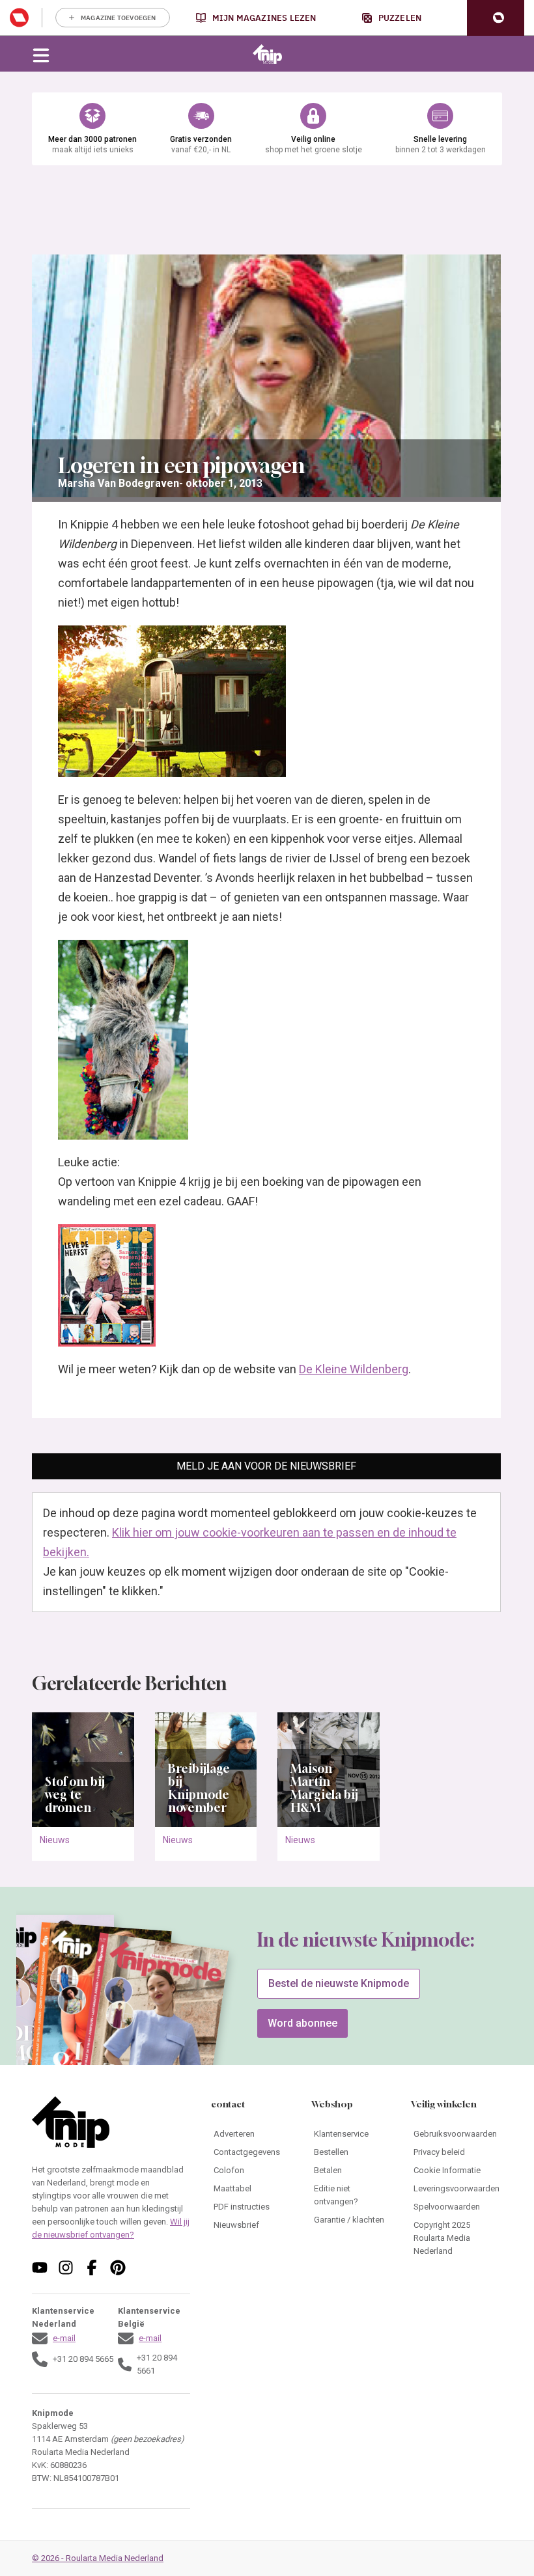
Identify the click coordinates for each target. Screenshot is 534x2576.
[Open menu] (41, 54)
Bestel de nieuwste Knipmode (339, 1983)
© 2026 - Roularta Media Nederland (98, 2558)
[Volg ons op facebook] (92, 2268)
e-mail (64, 2338)
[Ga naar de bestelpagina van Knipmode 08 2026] (153, 2024)
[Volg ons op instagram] (66, 2268)
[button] (496, 18)
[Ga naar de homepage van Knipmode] (267, 54)
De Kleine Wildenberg (354, 1369)
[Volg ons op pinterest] (118, 2268)
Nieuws (55, 1840)
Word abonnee (302, 2023)
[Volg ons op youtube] (40, 2268)
